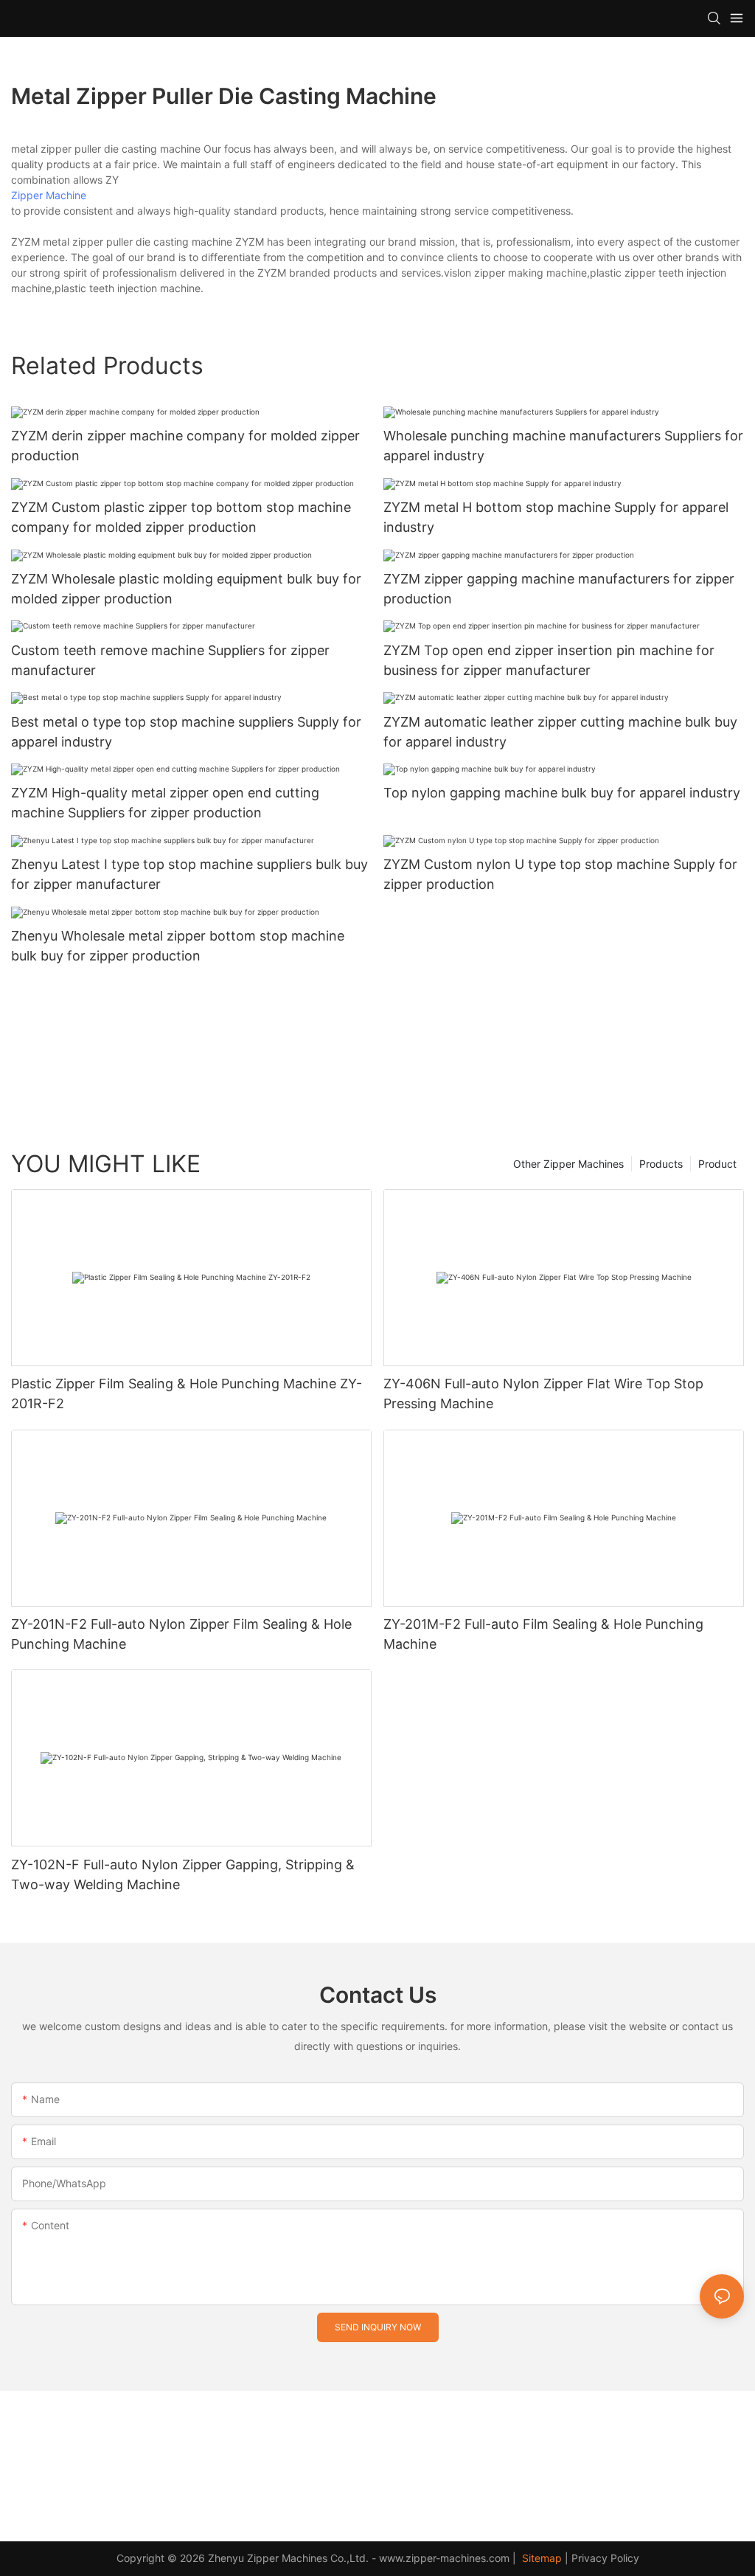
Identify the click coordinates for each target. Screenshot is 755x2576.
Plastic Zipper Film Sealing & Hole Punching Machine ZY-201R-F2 (187, 1393)
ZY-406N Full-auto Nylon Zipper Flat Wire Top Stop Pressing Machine (543, 1393)
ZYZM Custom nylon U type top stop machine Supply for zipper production (560, 874)
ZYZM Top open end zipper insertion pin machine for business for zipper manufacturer (549, 660)
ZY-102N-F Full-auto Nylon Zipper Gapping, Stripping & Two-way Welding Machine (183, 1874)
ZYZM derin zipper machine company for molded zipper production (185, 446)
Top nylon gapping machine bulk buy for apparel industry (562, 793)
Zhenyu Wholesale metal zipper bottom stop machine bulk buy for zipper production (178, 946)
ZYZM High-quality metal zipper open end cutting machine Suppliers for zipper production (165, 803)
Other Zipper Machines (568, 1164)
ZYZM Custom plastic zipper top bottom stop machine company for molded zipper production (181, 517)
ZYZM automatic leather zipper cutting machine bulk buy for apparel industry (560, 732)
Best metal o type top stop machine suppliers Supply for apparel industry (186, 732)
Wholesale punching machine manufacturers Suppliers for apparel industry (563, 446)
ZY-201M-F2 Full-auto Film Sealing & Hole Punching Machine (543, 1634)
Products (661, 1164)
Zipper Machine (49, 195)
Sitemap (540, 2558)
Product (717, 1164)
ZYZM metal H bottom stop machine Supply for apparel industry (556, 517)
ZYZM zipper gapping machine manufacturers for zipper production (559, 589)
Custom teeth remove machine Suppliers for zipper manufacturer (170, 660)
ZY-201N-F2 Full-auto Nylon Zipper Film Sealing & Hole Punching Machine (181, 1634)
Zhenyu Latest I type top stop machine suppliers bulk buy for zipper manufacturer (189, 874)
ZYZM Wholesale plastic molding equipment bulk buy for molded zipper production (186, 589)
